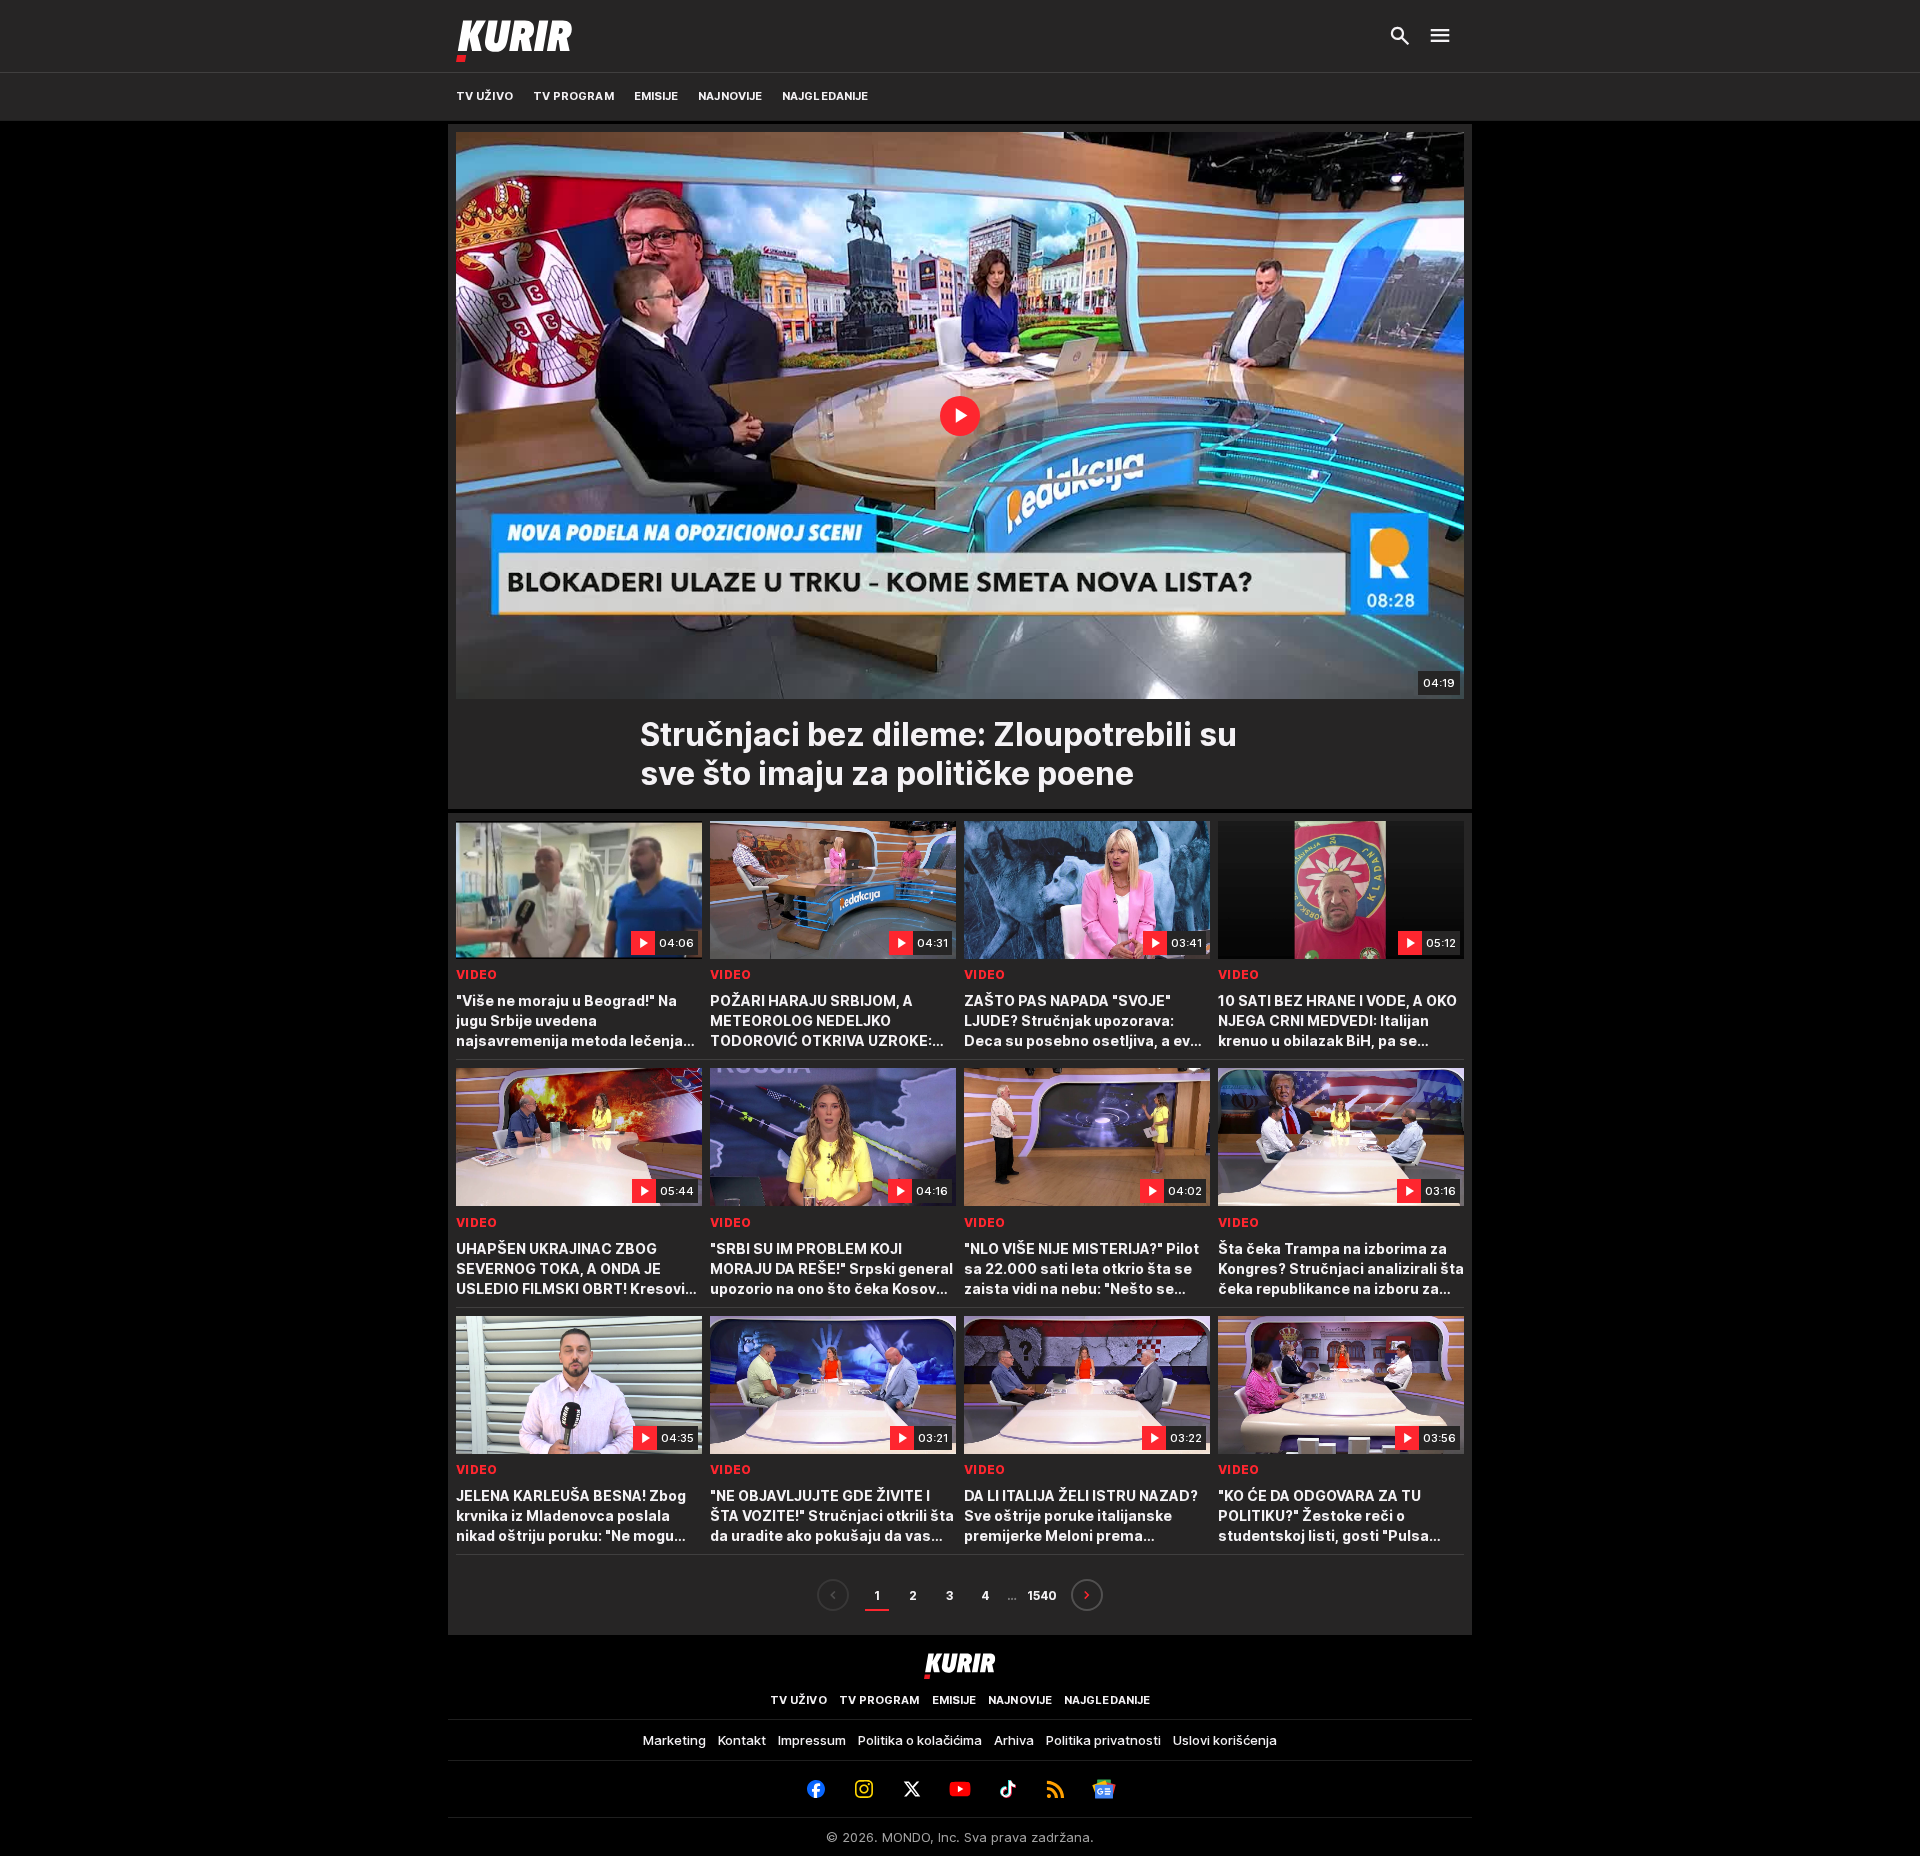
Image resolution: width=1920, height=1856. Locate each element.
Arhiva (1014, 1740)
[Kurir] (514, 36)
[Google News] (1104, 1789)
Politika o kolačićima (920, 1740)
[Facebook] (816, 1789)
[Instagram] (864, 1789)
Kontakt (742, 1740)
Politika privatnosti (1103, 1740)
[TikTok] (1008, 1789)
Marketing (674, 1740)
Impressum (812, 1740)
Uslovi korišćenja (1225, 1740)
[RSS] (1056, 1789)
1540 (1042, 1595)
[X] (912, 1789)
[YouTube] (960, 1789)
